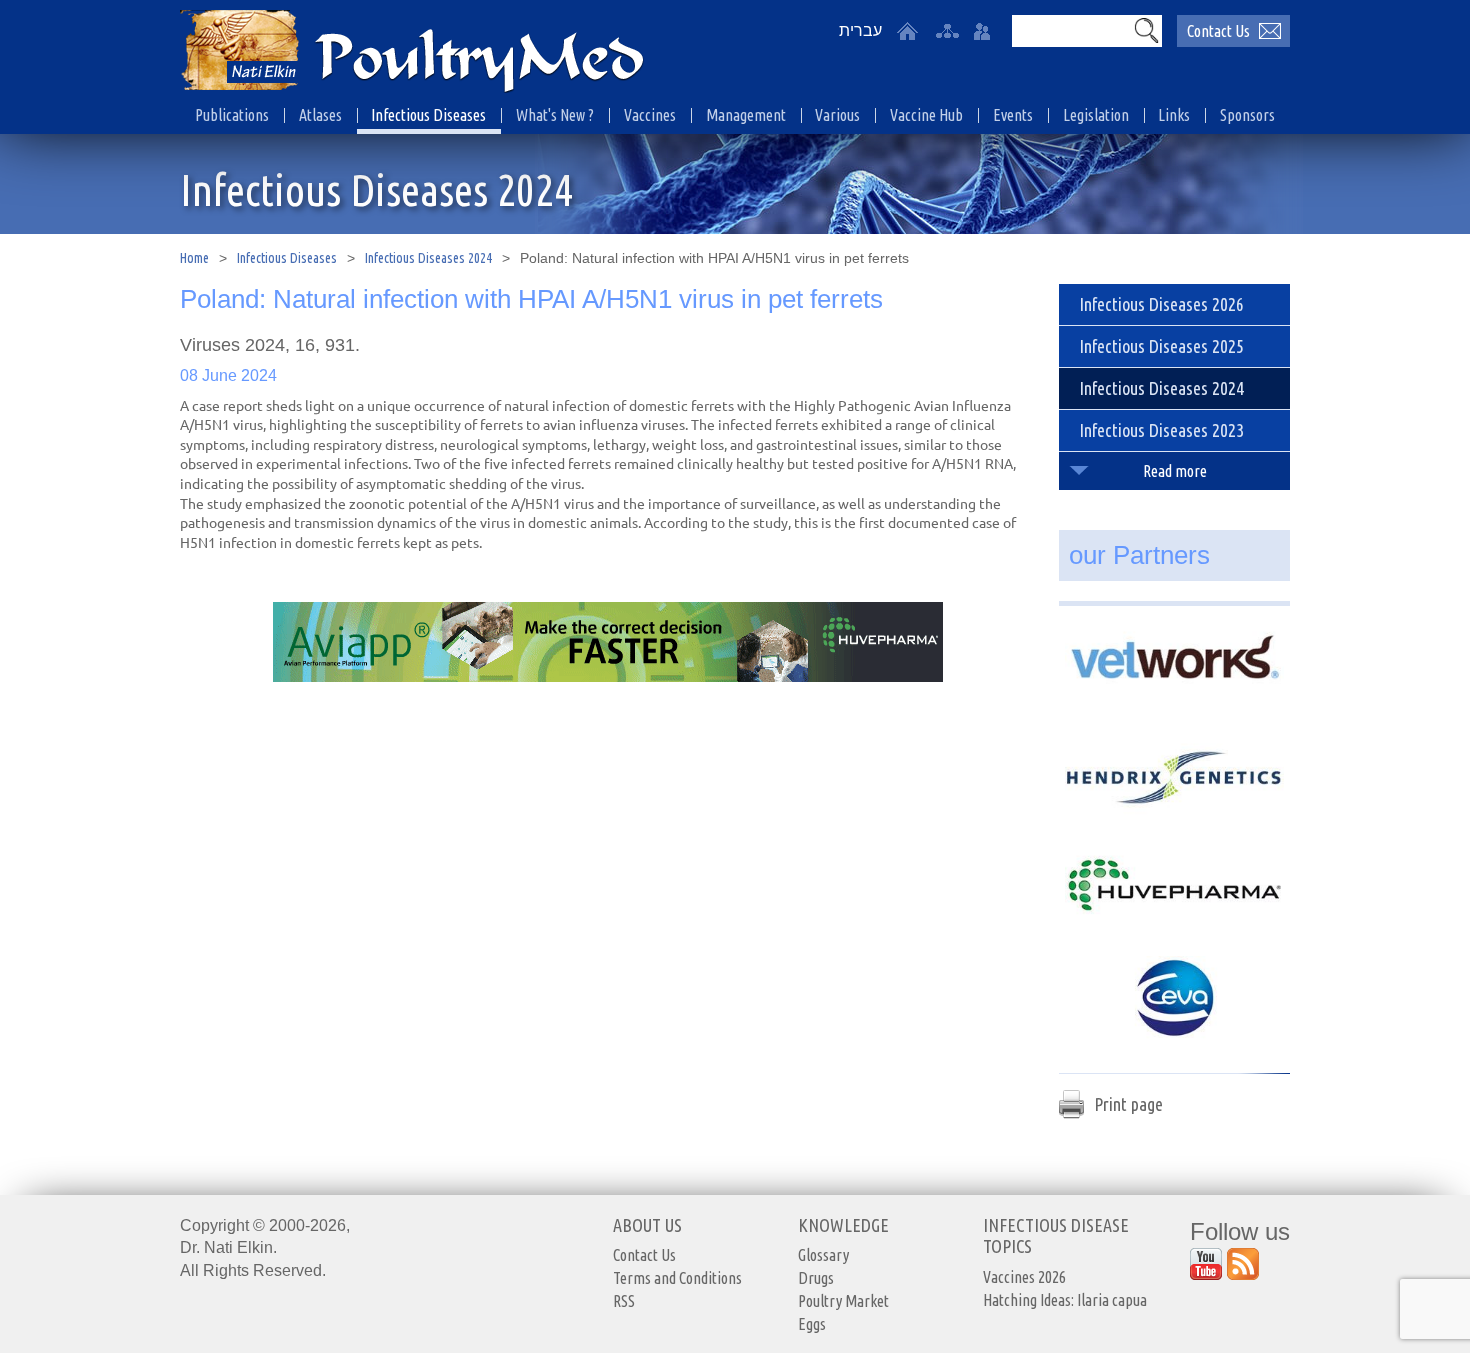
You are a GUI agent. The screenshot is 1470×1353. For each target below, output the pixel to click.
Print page (1128, 1104)
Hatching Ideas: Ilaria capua (1065, 1300)
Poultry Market (843, 1301)
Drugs (816, 1278)
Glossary (823, 1255)
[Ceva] (1174, 998)
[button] (1146, 30)
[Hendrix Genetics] (1174, 774)
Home (194, 258)
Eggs (812, 1324)
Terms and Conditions (677, 1278)
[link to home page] (412, 53)
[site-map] (947, 31)
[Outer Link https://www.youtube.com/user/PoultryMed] (1206, 1264)
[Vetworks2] (1174, 662)
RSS (624, 1301)
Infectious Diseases (287, 258)
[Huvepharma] (1174, 886)
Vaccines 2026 (1024, 1277)
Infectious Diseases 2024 (428, 258)
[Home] (907, 31)
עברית (860, 30)
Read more (1175, 471)
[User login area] (982, 31)
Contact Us (1218, 31)
